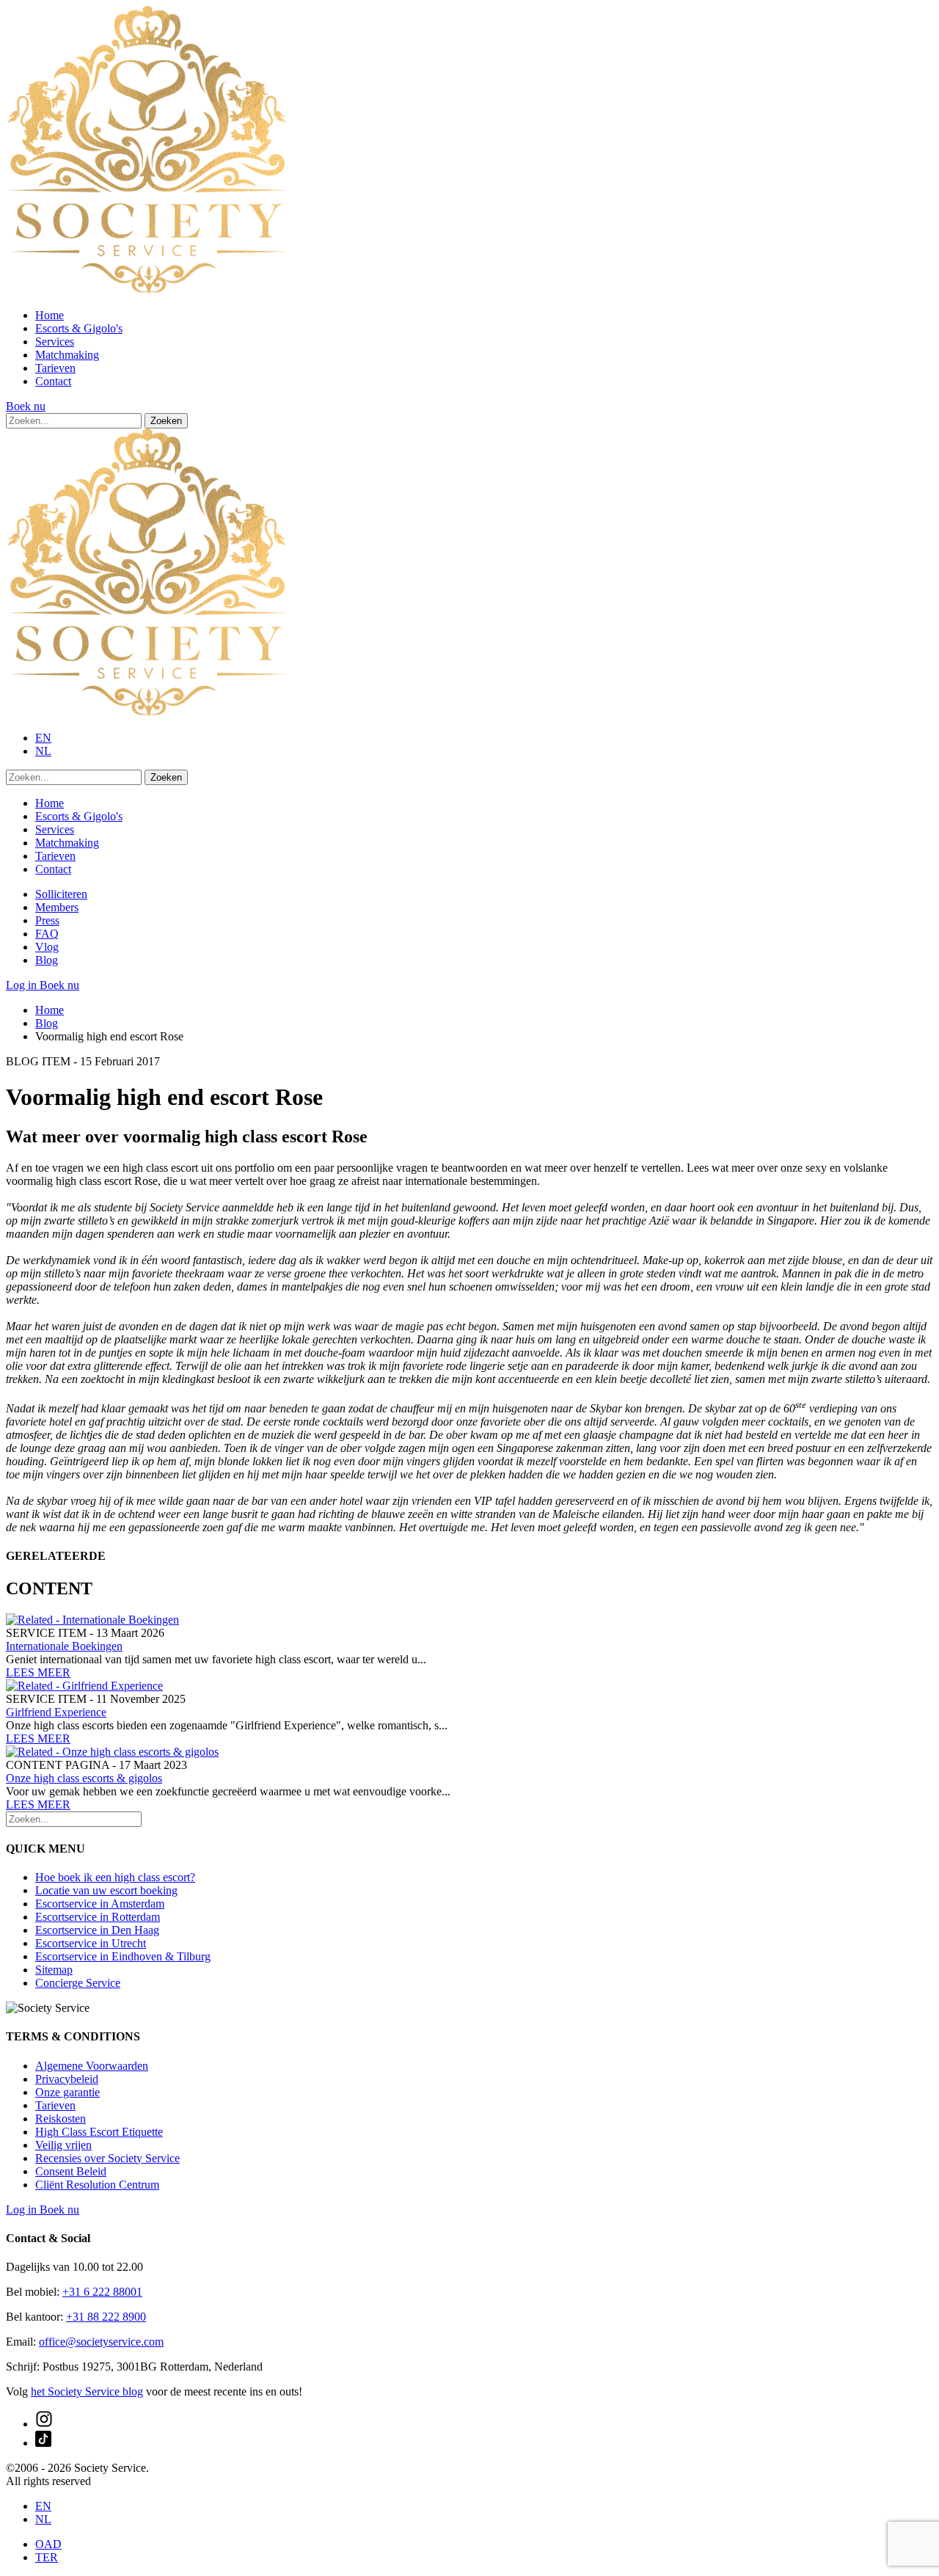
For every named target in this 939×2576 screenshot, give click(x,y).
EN (43, 738)
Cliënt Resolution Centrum (97, 2185)
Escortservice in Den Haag (97, 1930)
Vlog (47, 947)
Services (55, 342)
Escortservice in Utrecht (91, 1943)
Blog (47, 960)
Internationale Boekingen (64, 1646)
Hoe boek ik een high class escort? (115, 1877)
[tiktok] (43, 2443)
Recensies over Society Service (107, 2158)
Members (57, 907)
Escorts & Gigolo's (79, 328)
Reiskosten (61, 2119)
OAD (48, 2544)
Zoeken (166, 421)
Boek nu (26, 406)
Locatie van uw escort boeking (106, 1890)
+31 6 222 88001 (102, 2292)
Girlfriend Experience (56, 1712)
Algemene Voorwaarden (92, 2066)
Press (47, 920)
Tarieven (55, 368)
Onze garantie (67, 2092)
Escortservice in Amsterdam (100, 1904)
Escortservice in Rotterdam (98, 1917)
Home (50, 315)
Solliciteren (61, 894)
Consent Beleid (71, 2171)
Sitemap (54, 1970)
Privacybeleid (67, 2079)
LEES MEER (38, 1672)
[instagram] (44, 2424)
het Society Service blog (87, 2391)
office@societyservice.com (101, 2342)
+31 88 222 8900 (106, 2317)
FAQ (47, 934)
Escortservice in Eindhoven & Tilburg (123, 1956)
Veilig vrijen (63, 2145)
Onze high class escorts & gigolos (84, 1778)
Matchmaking (67, 355)
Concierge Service (78, 1983)
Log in (23, 985)
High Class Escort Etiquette (99, 2132)
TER (47, 2557)
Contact (53, 381)
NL (43, 751)
